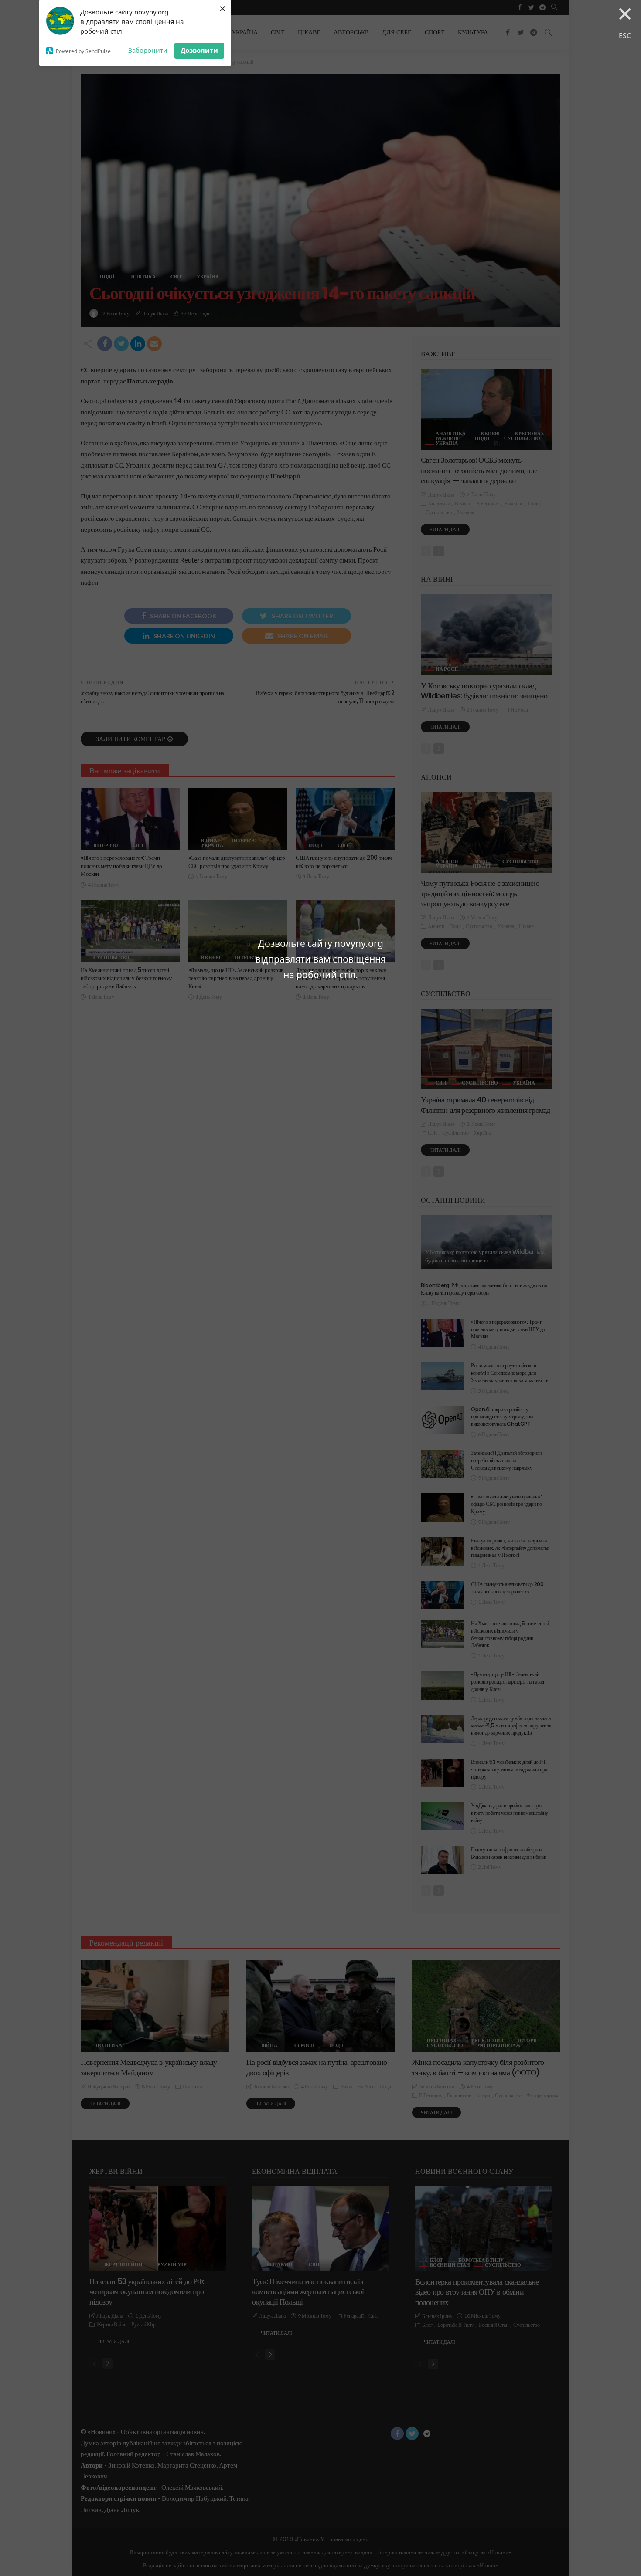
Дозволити (199, 50)
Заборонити (148, 50)
